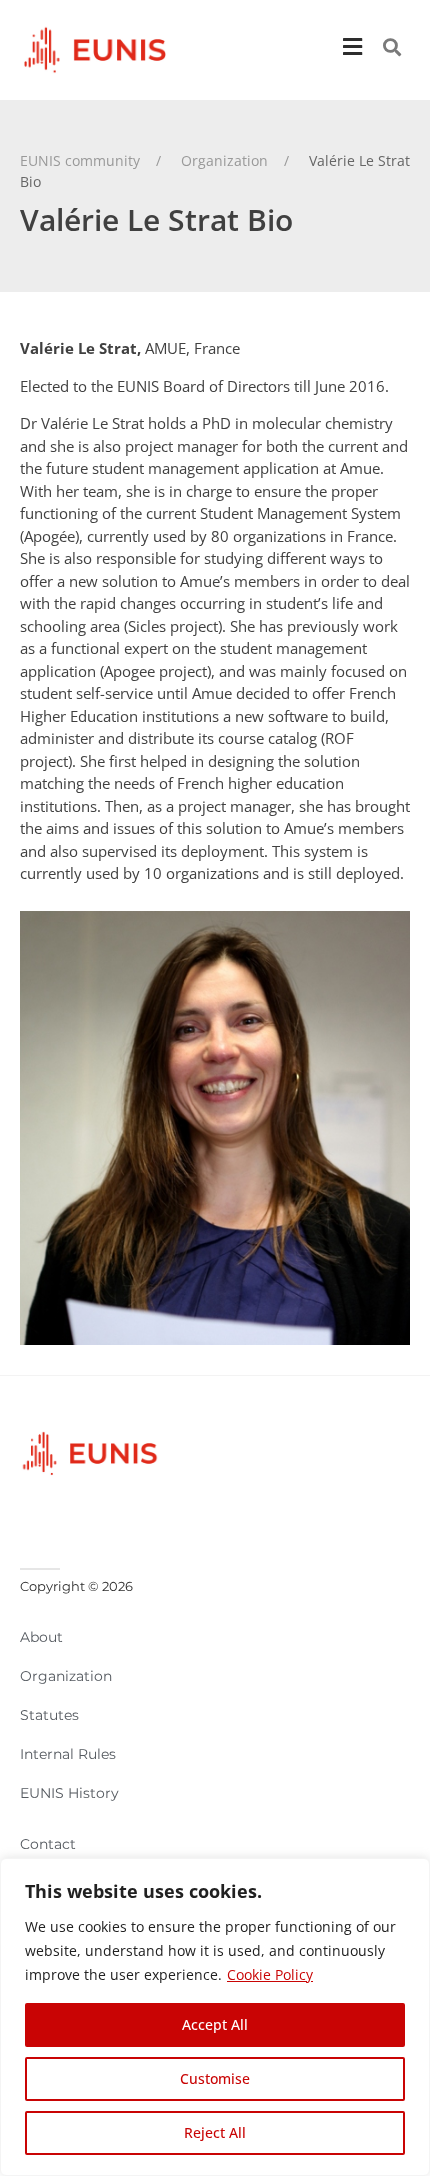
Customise (215, 2078)
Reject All (215, 2132)
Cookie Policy (270, 1974)
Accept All (215, 2024)
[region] (215, 2017)
